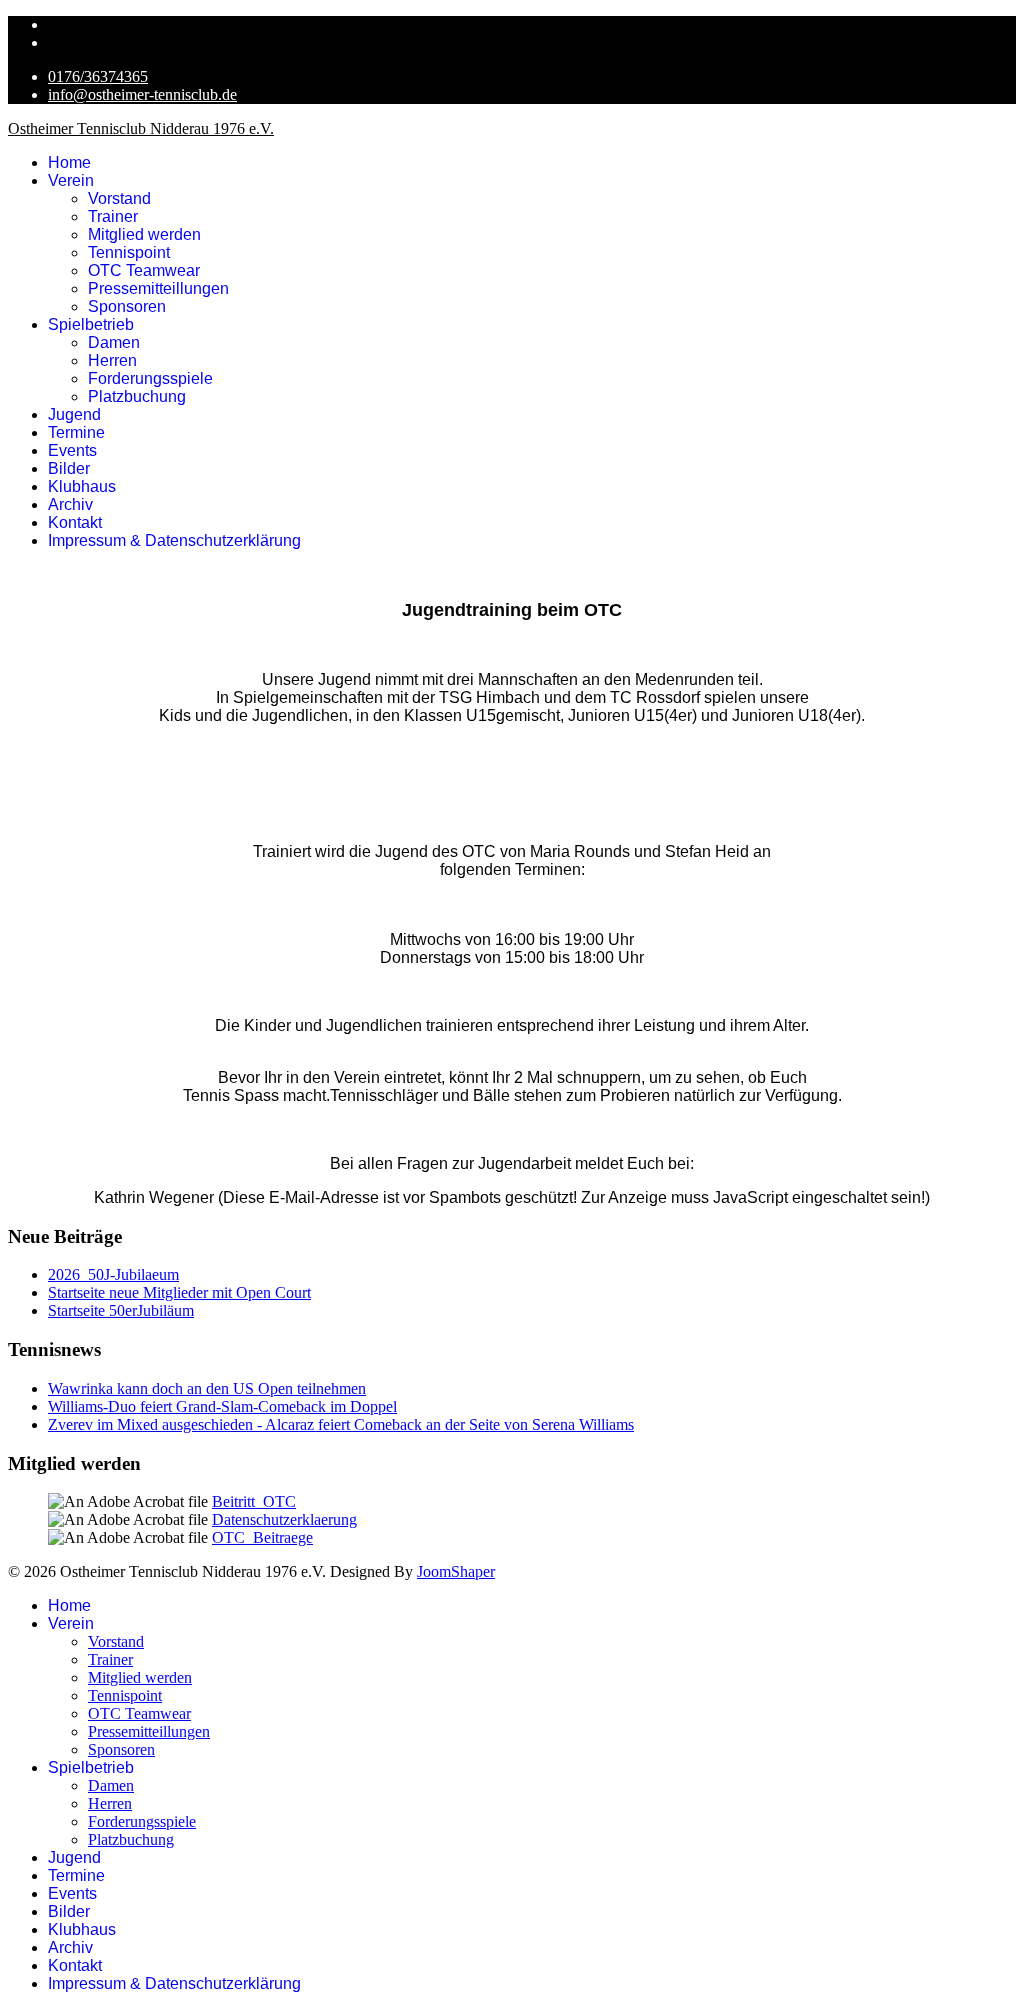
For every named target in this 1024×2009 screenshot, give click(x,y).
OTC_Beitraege (262, 1537)
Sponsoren (127, 306)
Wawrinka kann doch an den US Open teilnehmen (207, 1388)
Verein (71, 180)
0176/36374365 (98, 76)
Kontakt (75, 522)
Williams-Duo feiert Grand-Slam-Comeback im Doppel (222, 1406)
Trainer (113, 216)
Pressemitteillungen (158, 288)
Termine (76, 432)
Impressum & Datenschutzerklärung (174, 540)
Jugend (74, 414)
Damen (114, 342)
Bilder (69, 468)
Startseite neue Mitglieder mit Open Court (179, 1292)
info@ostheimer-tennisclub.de (142, 94)
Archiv (70, 504)
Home (69, 162)
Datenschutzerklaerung (284, 1519)
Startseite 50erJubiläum (121, 1310)
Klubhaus (82, 486)
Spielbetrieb (91, 324)
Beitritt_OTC (254, 1501)
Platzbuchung (137, 396)
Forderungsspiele (150, 378)
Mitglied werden (144, 234)
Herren (112, 360)
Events (72, 450)
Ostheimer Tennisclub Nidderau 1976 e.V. (141, 128)
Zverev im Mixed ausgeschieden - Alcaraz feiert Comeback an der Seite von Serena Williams (341, 1424)
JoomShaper (456, 1571)
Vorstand (119, 198)
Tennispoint (129, 252)
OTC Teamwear (144, 270)
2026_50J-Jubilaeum (113, 1274)
